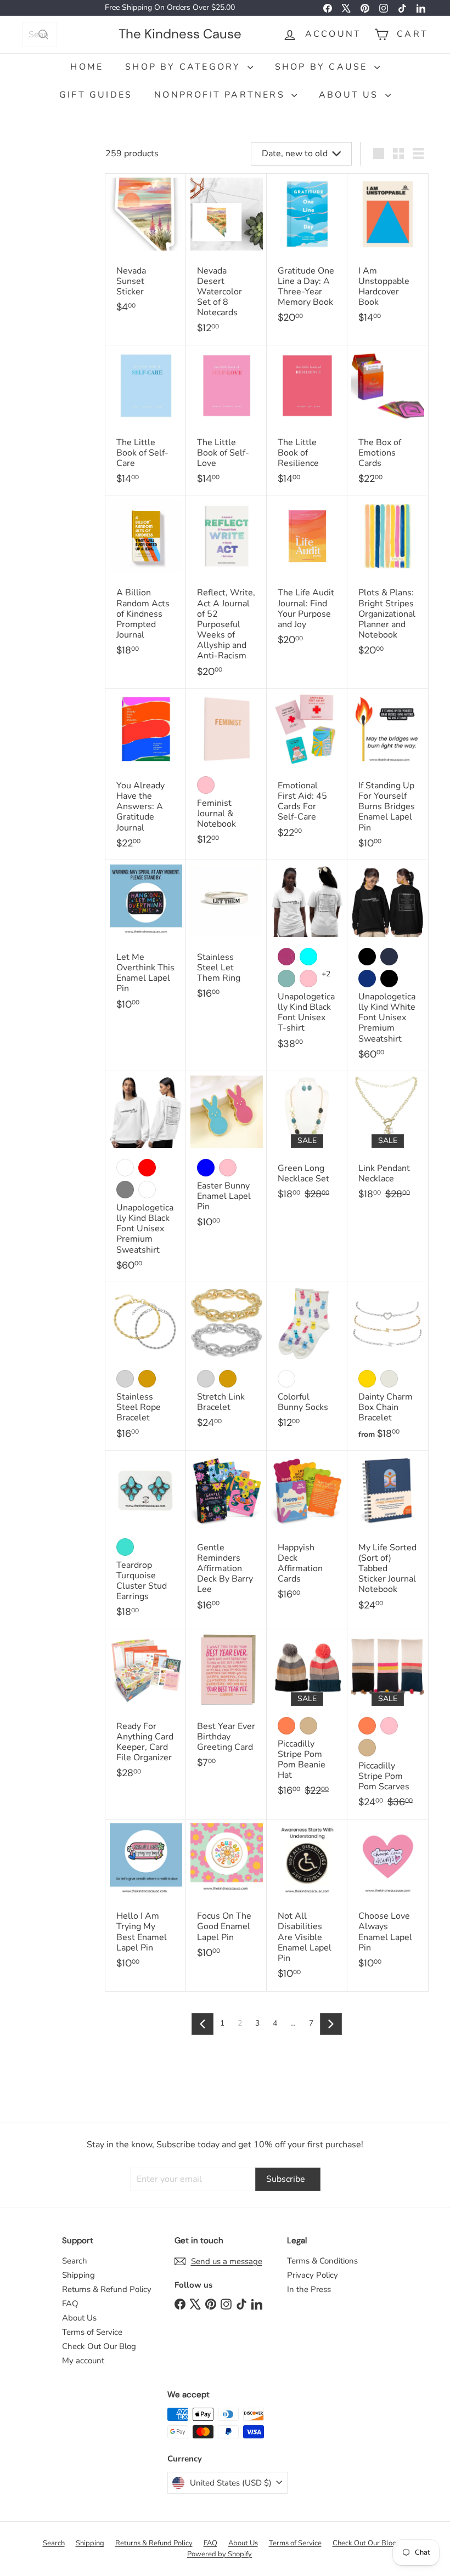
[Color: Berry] (286, 957)
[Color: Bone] (147, 1190)
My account (83, 2361)
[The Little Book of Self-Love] (226, 421)
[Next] (331, 2024)
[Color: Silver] (125, 1379)
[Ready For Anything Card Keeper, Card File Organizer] (146, 1710)
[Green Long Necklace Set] (307, 1141)
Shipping (78, 2275)
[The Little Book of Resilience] (307, 421)
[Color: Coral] (286, 1726)
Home (87, 67)
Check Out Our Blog (99, 2346)
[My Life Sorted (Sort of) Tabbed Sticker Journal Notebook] (388, 1536)
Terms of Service (92, 2332)
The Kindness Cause (180, 34)
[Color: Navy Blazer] (389, 957)
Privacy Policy (313, 2275)
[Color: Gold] (147, 1379)
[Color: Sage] (286, 979)
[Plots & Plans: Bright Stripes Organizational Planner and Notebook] (388, 582)
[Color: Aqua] (308, 957)
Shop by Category (185, 67)
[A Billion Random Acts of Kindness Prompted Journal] (146, 582)
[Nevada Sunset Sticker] (146, 249)
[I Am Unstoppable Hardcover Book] (388, 254)
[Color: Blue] (206, 1168)
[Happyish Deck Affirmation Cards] (307, 1531)
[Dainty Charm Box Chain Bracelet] (388, 1366)
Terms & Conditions (322, 2261)
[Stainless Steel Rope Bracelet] (146, 1366)
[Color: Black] (367, 957)
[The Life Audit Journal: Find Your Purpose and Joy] (307, 577)
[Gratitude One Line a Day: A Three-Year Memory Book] (307, 254)
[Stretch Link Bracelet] (226, 1361)
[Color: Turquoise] (125, 1547)
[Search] (43, 35)
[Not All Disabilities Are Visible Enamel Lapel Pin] (307, 1905)
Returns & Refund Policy (107, 2289)
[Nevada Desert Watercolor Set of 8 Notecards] (226, 260)
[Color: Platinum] (389, 1379)
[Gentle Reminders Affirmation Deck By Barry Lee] (226, 1536)
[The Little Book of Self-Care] (146, 421)
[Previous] (203, 2024)
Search (75, 2261)
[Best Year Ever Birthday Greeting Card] (226, 1705)
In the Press (309, 2289)
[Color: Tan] (308, 1726)
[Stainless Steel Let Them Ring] (226, 936)
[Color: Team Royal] (367, 979)
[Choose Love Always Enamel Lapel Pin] (388, 1900)
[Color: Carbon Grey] (125, 1190)
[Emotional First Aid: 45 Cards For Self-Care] (307, 769)
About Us (351, 95)
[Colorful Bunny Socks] (307, 1361)
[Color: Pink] (206, 785)
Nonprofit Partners (221, 95)
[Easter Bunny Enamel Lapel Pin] (226, 1155)
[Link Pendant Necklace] (388, 1141)
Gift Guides (96, 95)
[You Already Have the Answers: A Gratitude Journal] (146, 774)
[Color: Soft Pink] (308, 979)
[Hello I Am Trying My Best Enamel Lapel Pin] (146, 1900)
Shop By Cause (323, 67)
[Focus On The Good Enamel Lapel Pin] (226, 1895)
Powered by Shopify (220, 2554)
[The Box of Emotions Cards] (388, 421)
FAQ (70, 2304)
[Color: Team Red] (147, 1168)
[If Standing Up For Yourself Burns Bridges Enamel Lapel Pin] (388, 774)
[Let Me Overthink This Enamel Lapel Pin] (146, 941)
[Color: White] (125, 1168)
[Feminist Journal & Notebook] (226, 773)
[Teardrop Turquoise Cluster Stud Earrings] (146, 1540)
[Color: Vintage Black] (389, 979)
